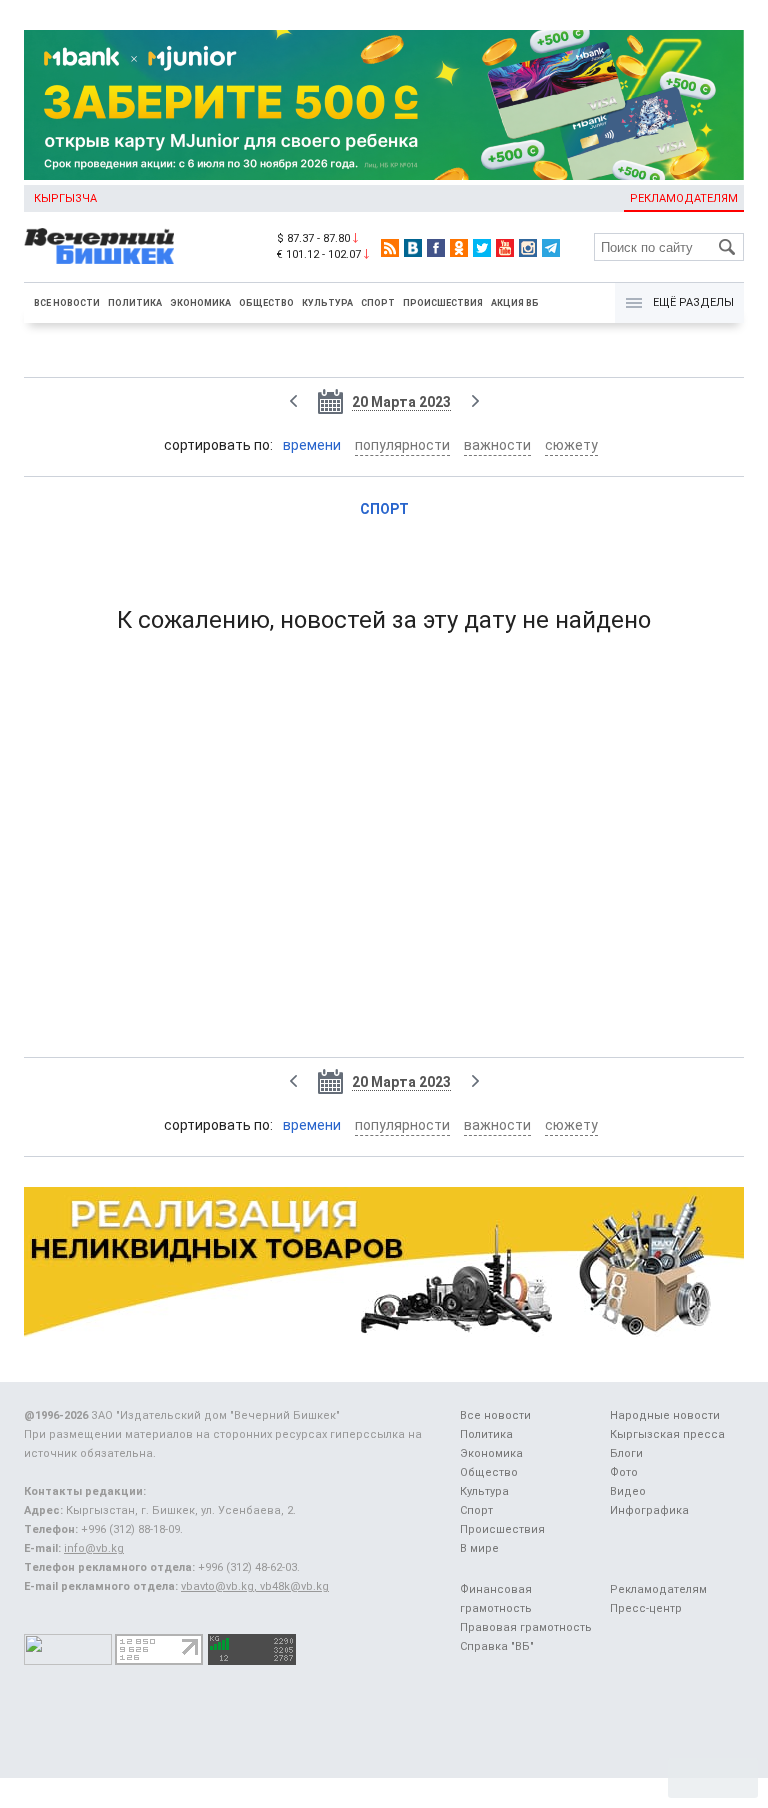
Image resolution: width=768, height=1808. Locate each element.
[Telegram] (551, 248)
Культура (327, 303)
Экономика (200, 303)
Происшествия (443, 303)
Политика (135, 303)
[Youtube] (505, 248)
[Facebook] (436, 248)
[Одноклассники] (459, 248)
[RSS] (390, 248)
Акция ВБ (515, 303)
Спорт (378, 303)
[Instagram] (528, 248)
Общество (266, 303)
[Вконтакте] (413, 248)
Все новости (67, 303)
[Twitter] (482, 248)
